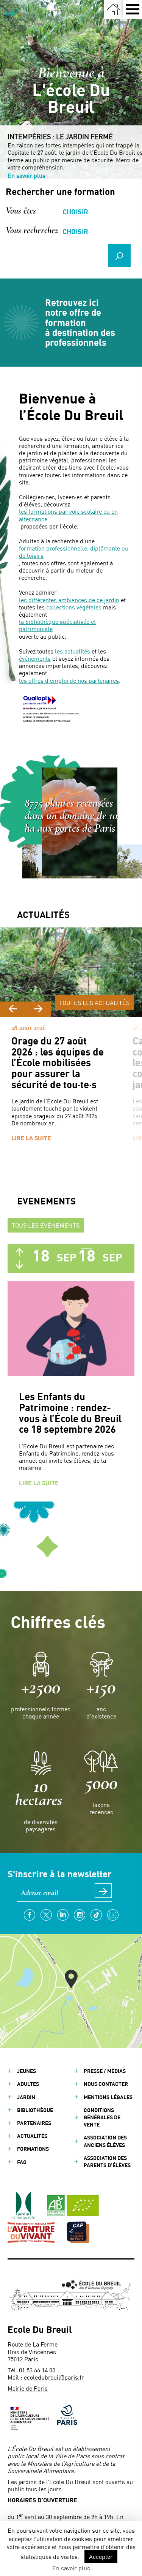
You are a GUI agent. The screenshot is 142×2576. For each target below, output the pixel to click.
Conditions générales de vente (102, 2117)
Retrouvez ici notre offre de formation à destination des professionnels (80, 323)
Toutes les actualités (94, 1002)
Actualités (32, 2136)
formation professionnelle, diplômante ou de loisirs (73, 552)
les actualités (73, 651)
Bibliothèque (35, 2110)
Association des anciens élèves (105, 2141)
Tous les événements (46, 1225)
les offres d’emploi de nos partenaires (69, 680)
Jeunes (27, 2071)
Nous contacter (106, 2084)
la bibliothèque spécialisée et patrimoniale (57, 625)
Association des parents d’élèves (107, 2161)
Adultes (28, 2084)
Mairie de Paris (28, 2388)
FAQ (22, 2162)
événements (35, 658)
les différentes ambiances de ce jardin (69, 600)
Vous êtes (21, 210)
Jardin (26, 2097)
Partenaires (34, 2123)
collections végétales (74, 607)
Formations (33, 2149)
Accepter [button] (101, 2556)
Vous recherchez (32, 229)
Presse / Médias (105, 2071)
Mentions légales (108, 2097)
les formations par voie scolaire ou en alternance (68, 515)
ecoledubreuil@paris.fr (54, 2377)
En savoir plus (27, 175)
